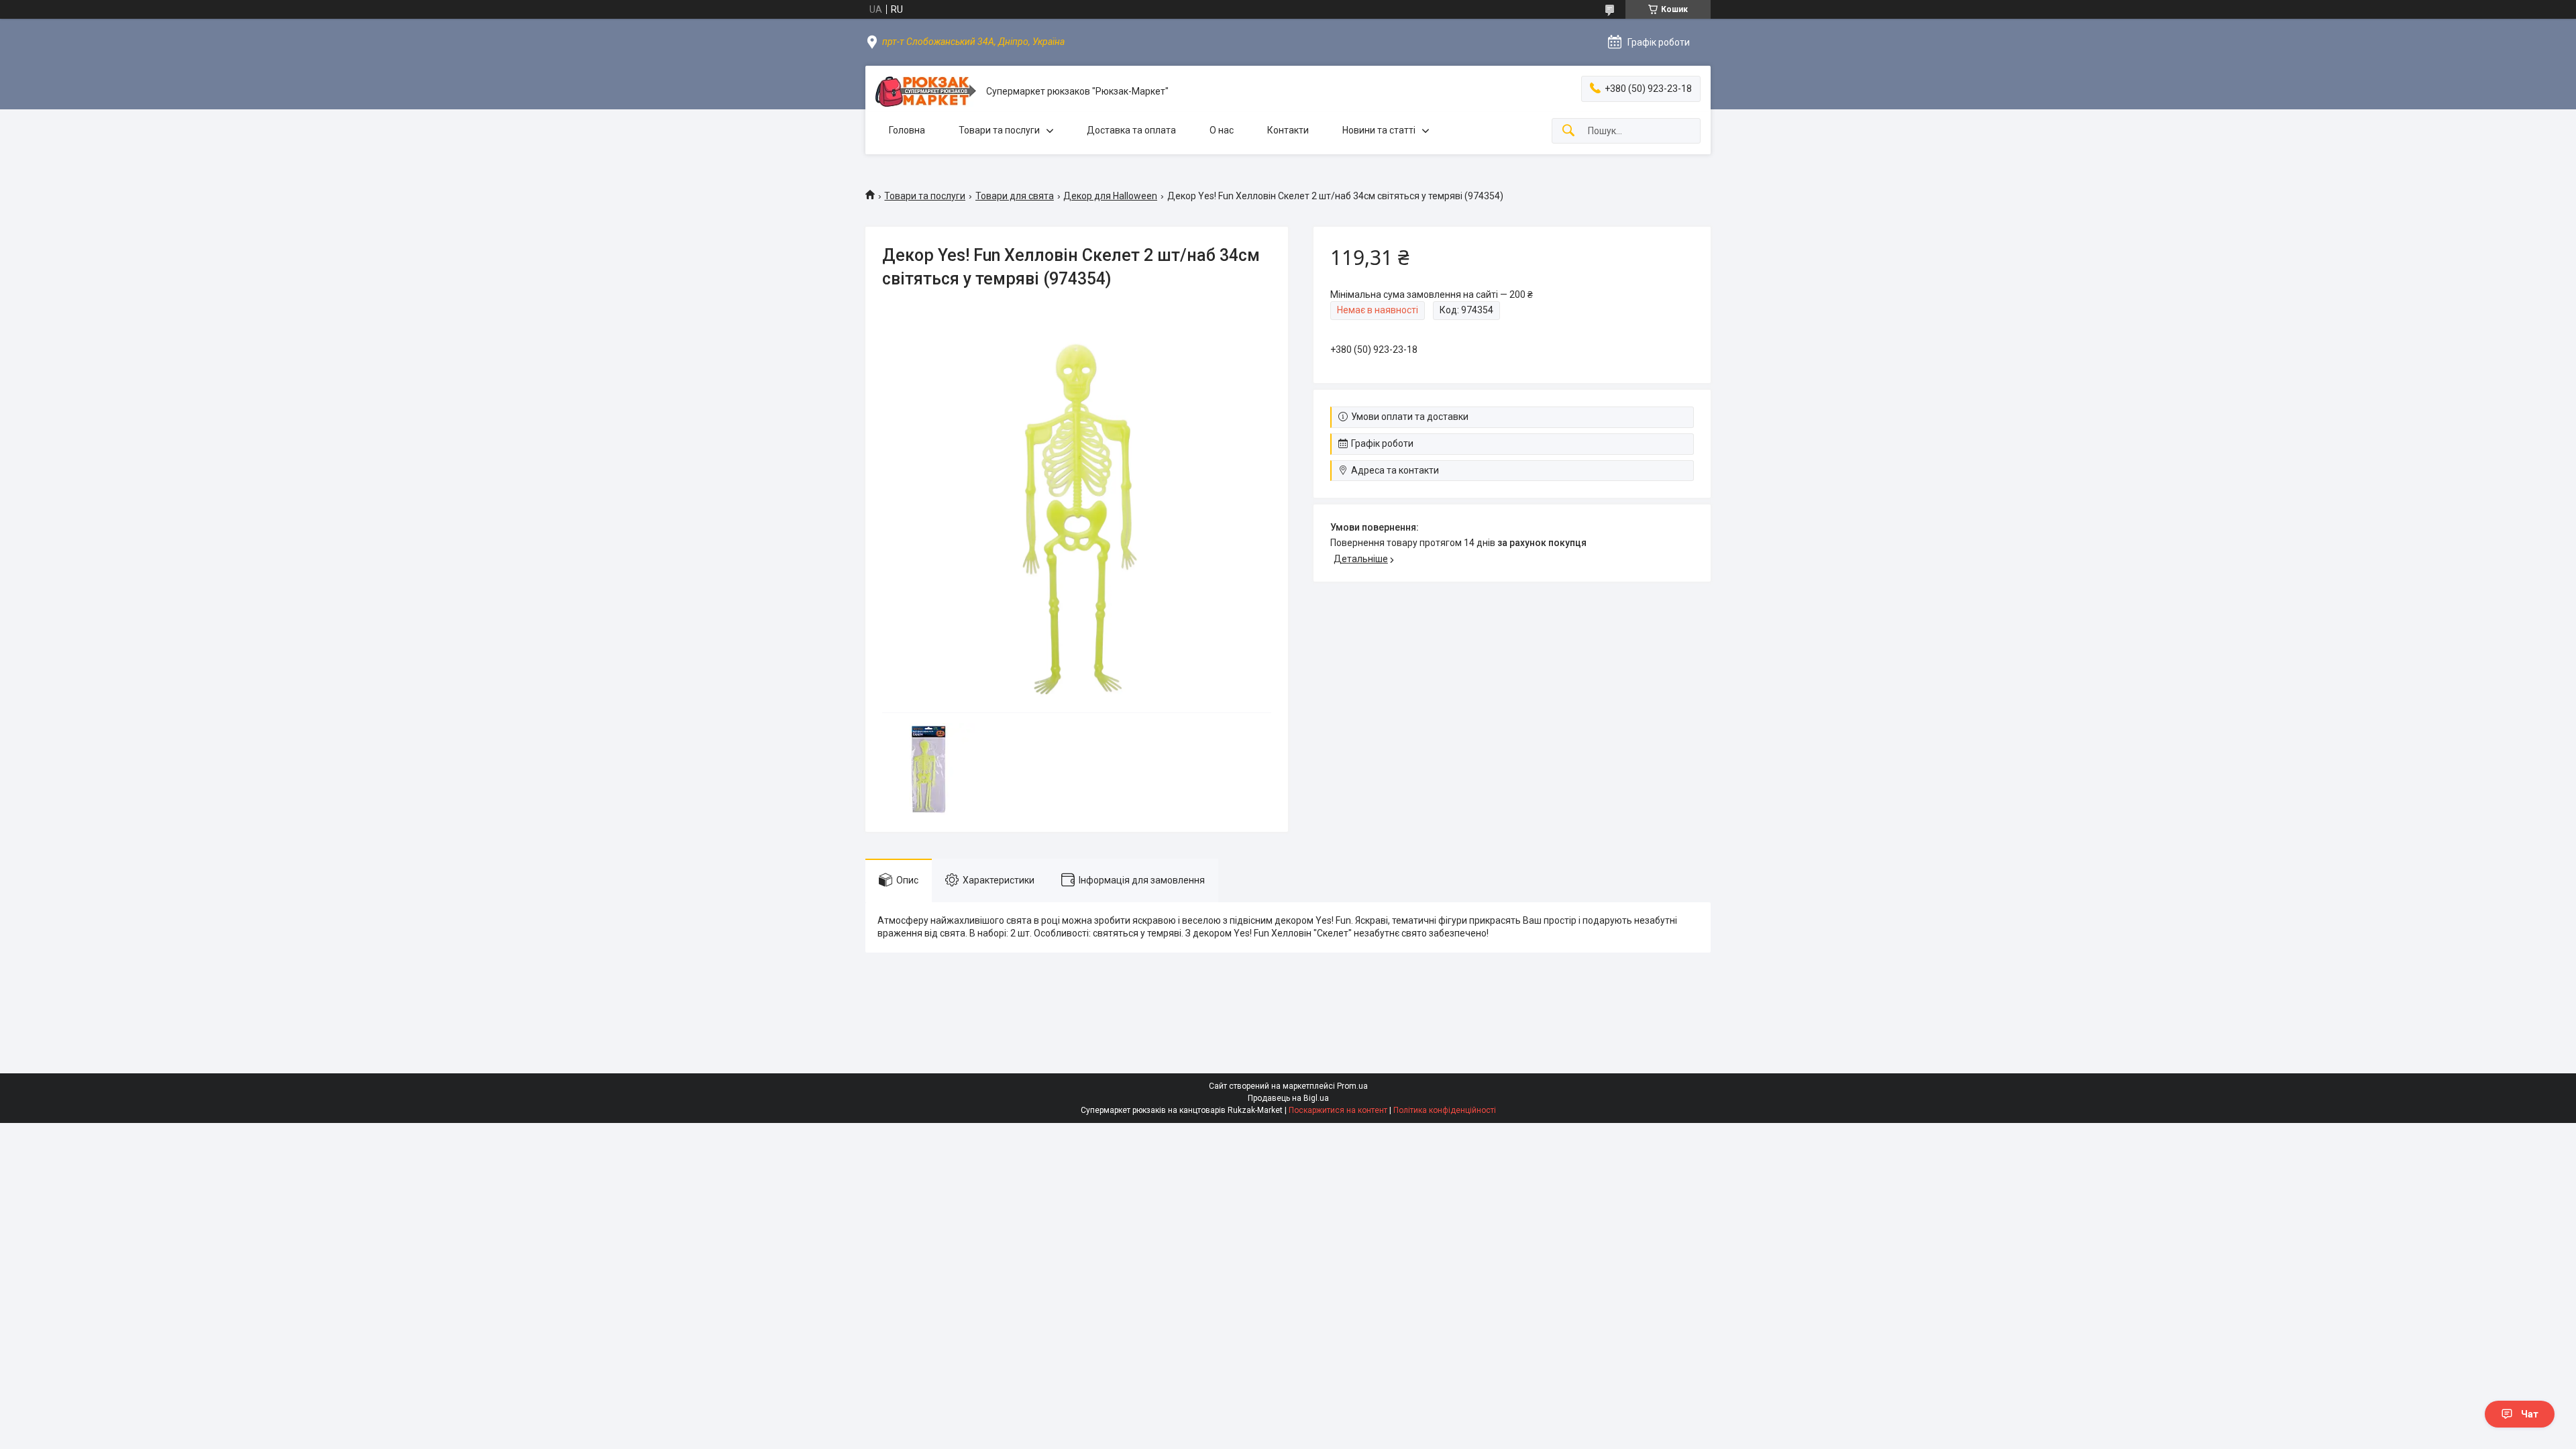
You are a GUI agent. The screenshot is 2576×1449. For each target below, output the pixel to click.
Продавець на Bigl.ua (1288, 1098)
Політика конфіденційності (1445, 1110)
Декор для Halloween (1110, 196)
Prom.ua (1352, 1086)
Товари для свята (1015, 196)
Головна (907, 130)
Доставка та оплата (1131, 130)
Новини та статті (1379, 130)
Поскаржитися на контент (1338, 1110)
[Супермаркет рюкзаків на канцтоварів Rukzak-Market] (926, 92)
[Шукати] (1568, 131)
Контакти (1288, 130)
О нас (1222, 130)
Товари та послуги (999, 130)
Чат (2530, 1414)
